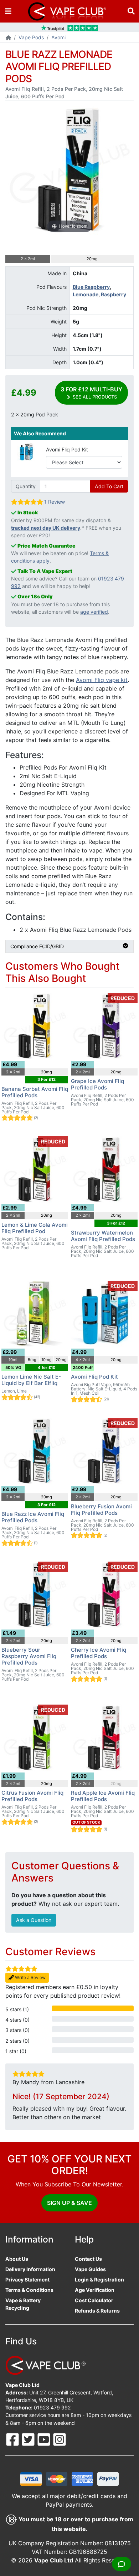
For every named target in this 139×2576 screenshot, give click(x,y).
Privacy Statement (27, 2280)
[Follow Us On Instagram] (60, 2439)
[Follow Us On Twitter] (29, 2439)
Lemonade (86, 294)
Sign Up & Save (69, 2203)
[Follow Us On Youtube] (45, 2439)
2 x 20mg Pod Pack (35, 414)
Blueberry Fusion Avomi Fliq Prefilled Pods (101, 1510)
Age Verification (95, 2290)
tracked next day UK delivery (46, 528)
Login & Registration (99, 2280)
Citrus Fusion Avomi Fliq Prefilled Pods (32, 1796)
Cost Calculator (94, 2300)
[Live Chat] (122, 2564)
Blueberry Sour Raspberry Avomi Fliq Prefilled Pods (29, 1656)
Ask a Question (34, 1920)
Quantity (26, 486)
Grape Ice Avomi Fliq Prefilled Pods (97, 1084)
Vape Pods (31, 37)
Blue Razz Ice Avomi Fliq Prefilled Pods (33, 1517)
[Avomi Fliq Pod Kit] (26, 451)
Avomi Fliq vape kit (102, 680)
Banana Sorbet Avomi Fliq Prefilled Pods (35, 1092)
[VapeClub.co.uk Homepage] (8, 38)
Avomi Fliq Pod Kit (67, 449)
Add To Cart (109, 486)
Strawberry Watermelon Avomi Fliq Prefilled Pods (103, 1236)
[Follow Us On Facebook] (13, 2439)
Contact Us (88, 2259)
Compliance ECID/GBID (37, 946)
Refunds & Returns (97, 2311)
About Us (17, 2259)
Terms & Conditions (29, 2290)
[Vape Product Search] (131, 11)
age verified (94, 612)
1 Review (55, 502)
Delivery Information (30, 2269)
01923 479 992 (52, 2407)
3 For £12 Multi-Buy (91, 393)
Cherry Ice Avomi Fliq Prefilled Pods (99, 1653)
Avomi (58, 37)
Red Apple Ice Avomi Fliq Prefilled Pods (103, 1796)
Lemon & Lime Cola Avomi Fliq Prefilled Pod (35, 1228)
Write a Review (30, 1977)
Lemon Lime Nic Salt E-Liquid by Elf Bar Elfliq (31, 1380)
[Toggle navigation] (8, 11)
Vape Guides (90, 2269)
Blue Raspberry (91, 287)
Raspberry (114, 294)
